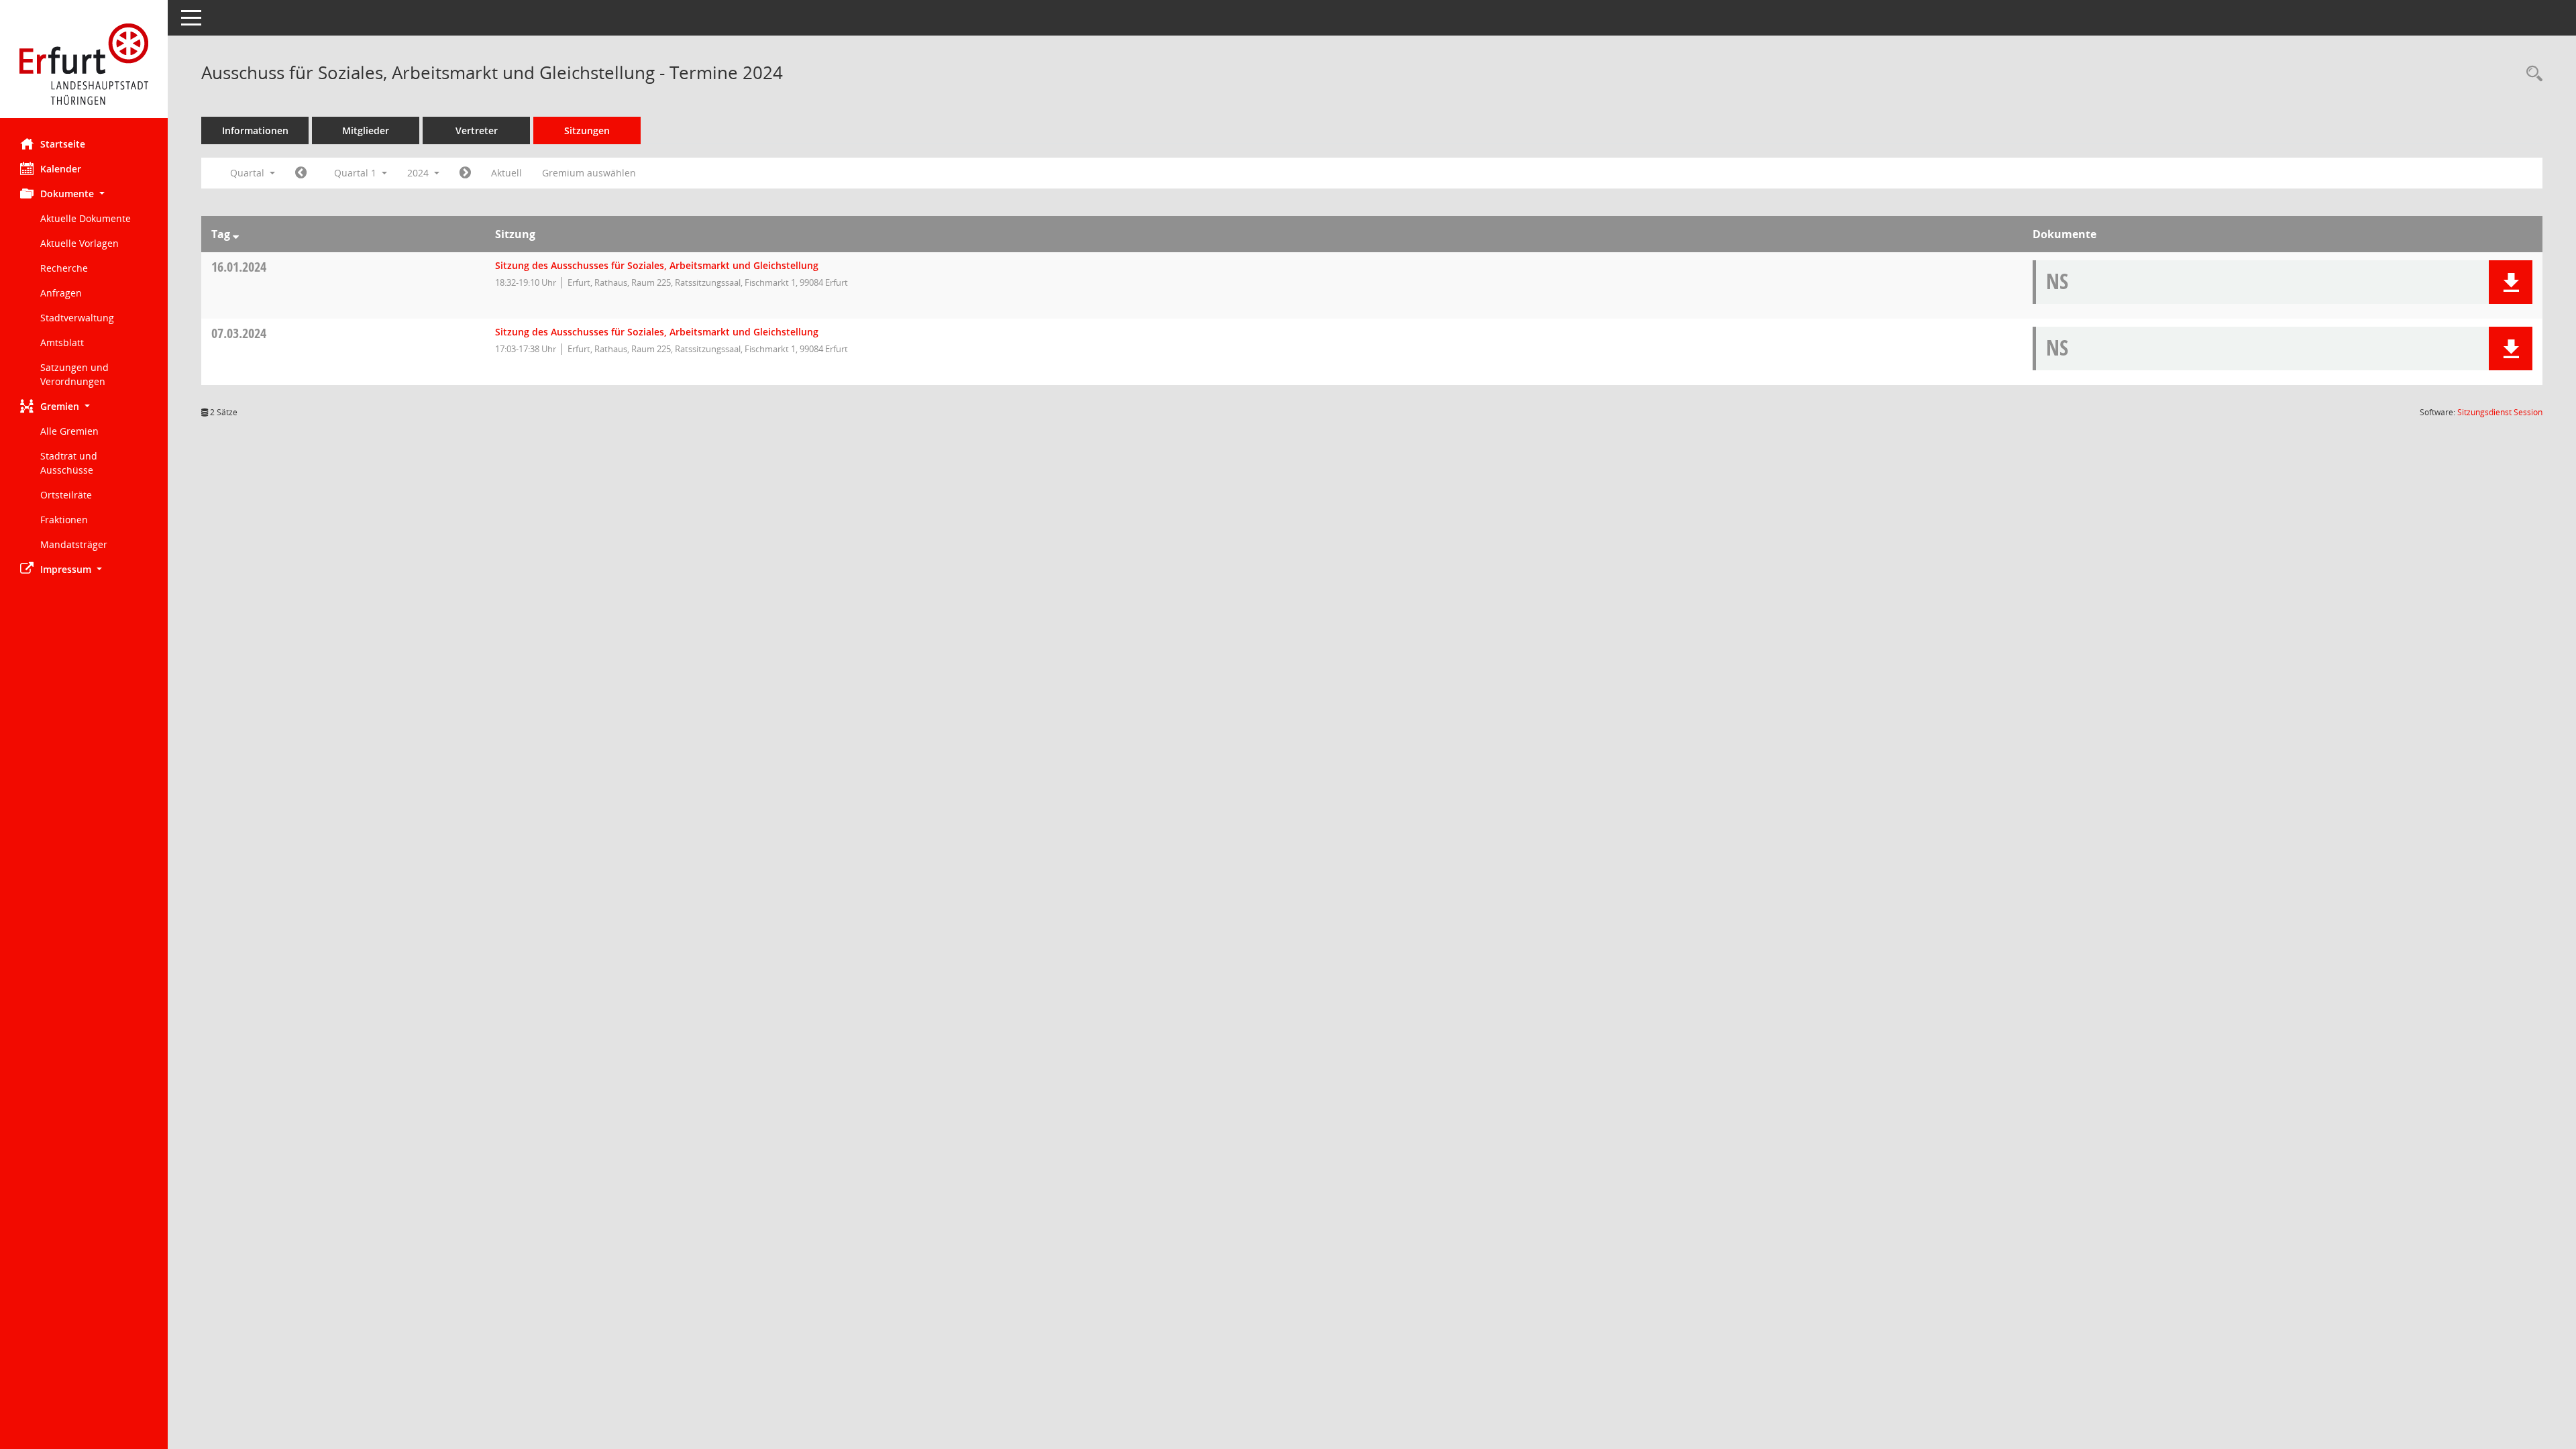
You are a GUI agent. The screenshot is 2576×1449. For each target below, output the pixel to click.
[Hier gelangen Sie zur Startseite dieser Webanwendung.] (84, 64)
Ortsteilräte (66, 495)
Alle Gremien (69, 431)
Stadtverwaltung (77, 318)
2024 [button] (419, 173)
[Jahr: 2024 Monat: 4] (465, 173)
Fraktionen (64, 520)
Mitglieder (366, 130)
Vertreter (477, 130)
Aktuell (506, 173)
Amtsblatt (62, 342)
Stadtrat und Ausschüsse (69, 463)
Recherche (64, 268)
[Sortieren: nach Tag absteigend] (236, 234)
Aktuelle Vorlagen (79, 243)
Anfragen (61, 293)
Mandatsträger (74, 544)
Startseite (63, 144)
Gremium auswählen (589, 173)
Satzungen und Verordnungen (74, 374)
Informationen (255, 130)
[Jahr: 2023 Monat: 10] (301, 173)
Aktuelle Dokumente (86, 218)
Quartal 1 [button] (357, 173)
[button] (84, 194)
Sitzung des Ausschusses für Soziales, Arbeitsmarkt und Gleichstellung (657, 265)
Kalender (61, 169)
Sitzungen (587, 130)
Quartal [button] (249, 173)
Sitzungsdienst (2500, 412)
